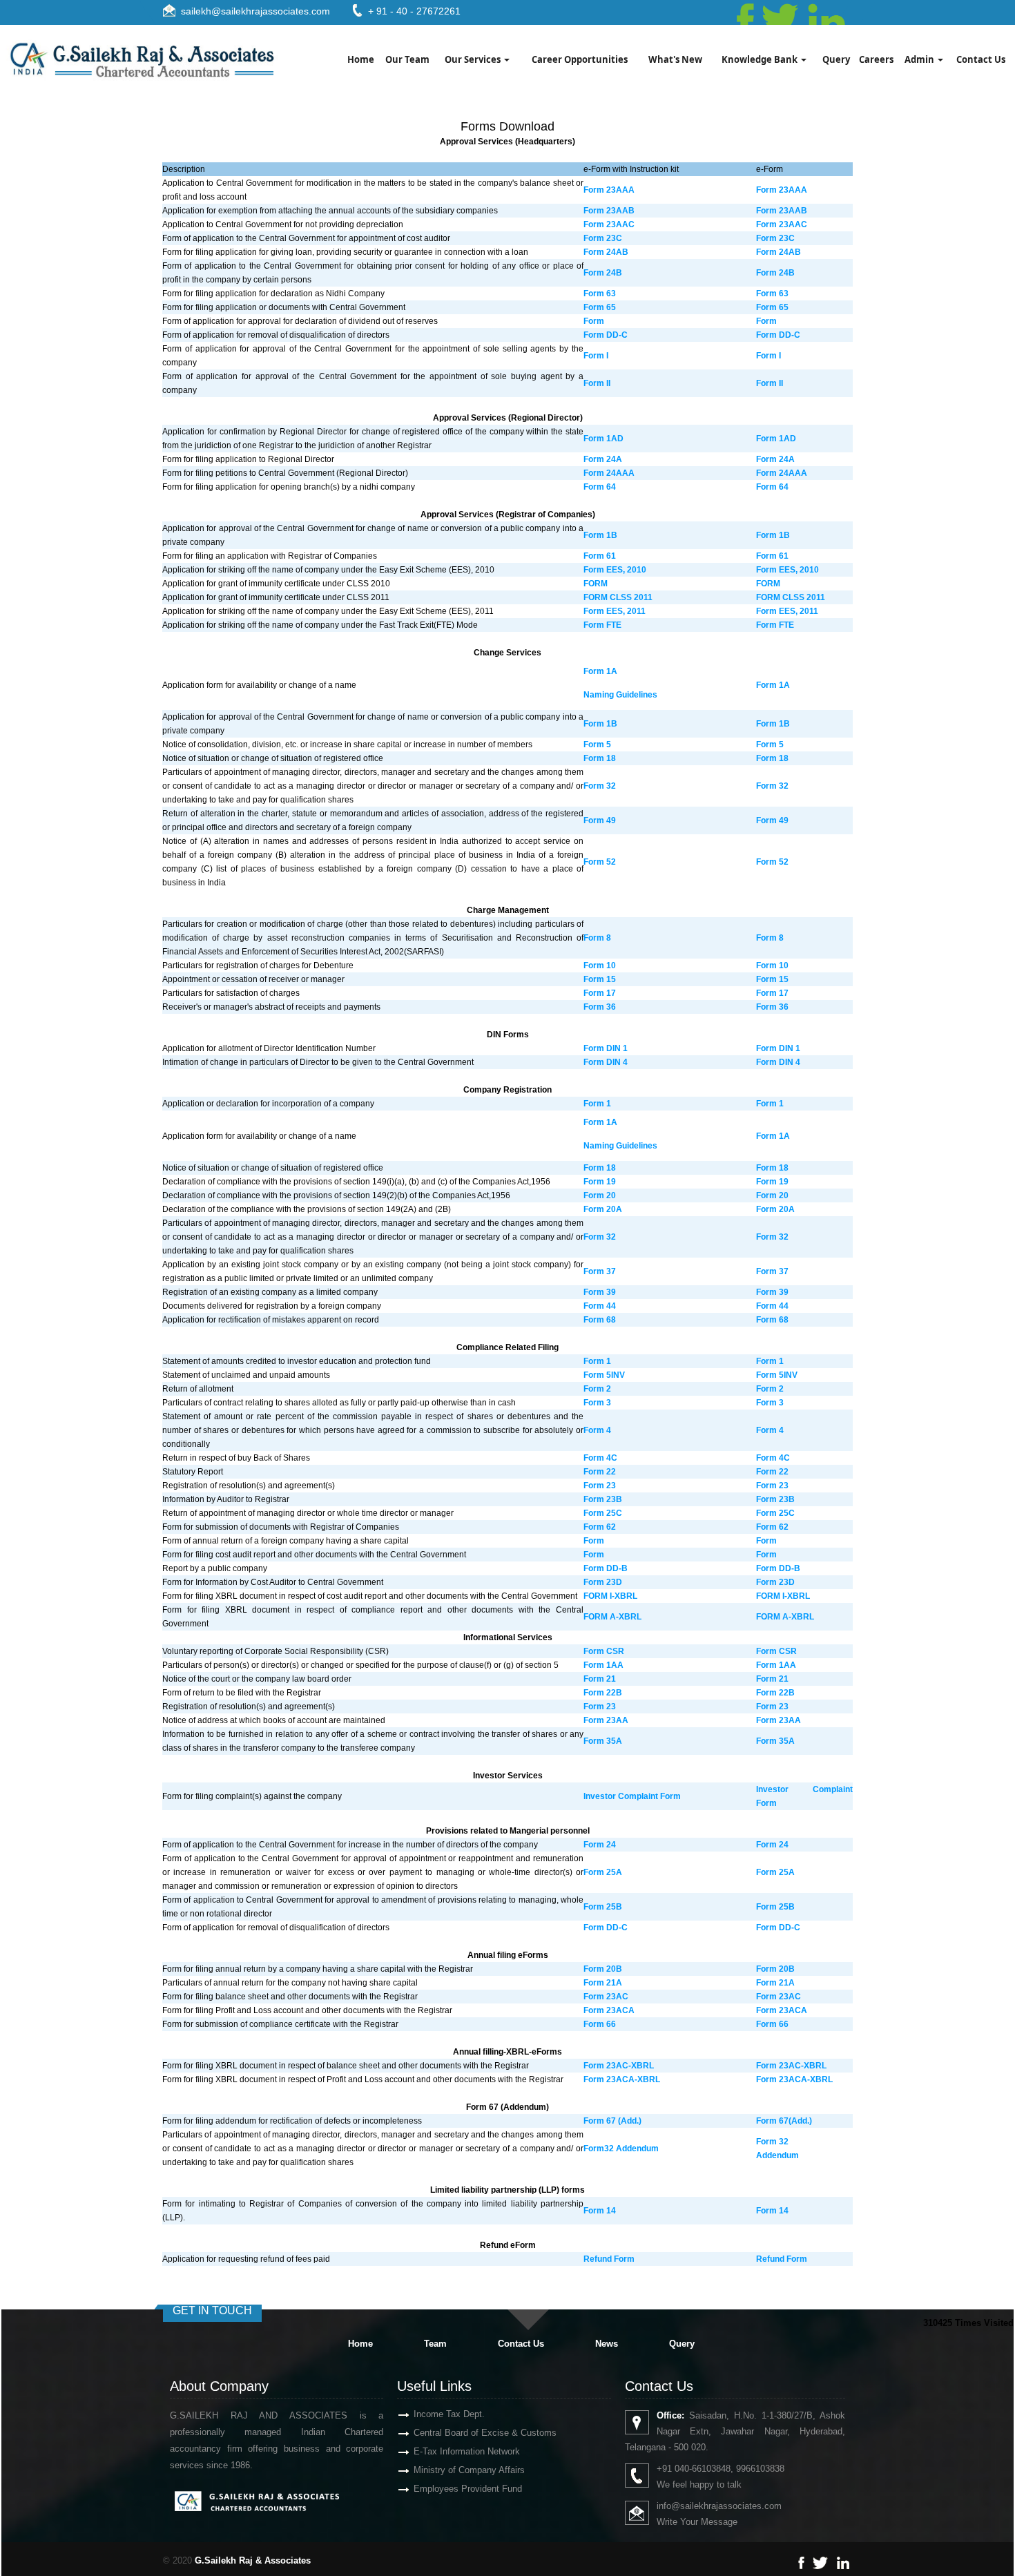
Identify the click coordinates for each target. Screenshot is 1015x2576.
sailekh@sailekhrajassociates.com (255, 11)
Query (836, 59)
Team (435, 2344)
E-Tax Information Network (467, 2451)
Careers (876, 59)
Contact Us (981, 59)
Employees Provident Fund (468, 2489)
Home (361, 59)
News (607, 2344)
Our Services (474, 59)
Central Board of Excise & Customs (485, 2433)
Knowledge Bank (761, 59)
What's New (675, 59)
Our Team (407, 59)
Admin (920, 59)
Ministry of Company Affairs (469, 2470)
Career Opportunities (580, 59)
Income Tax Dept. (449, 2414)
